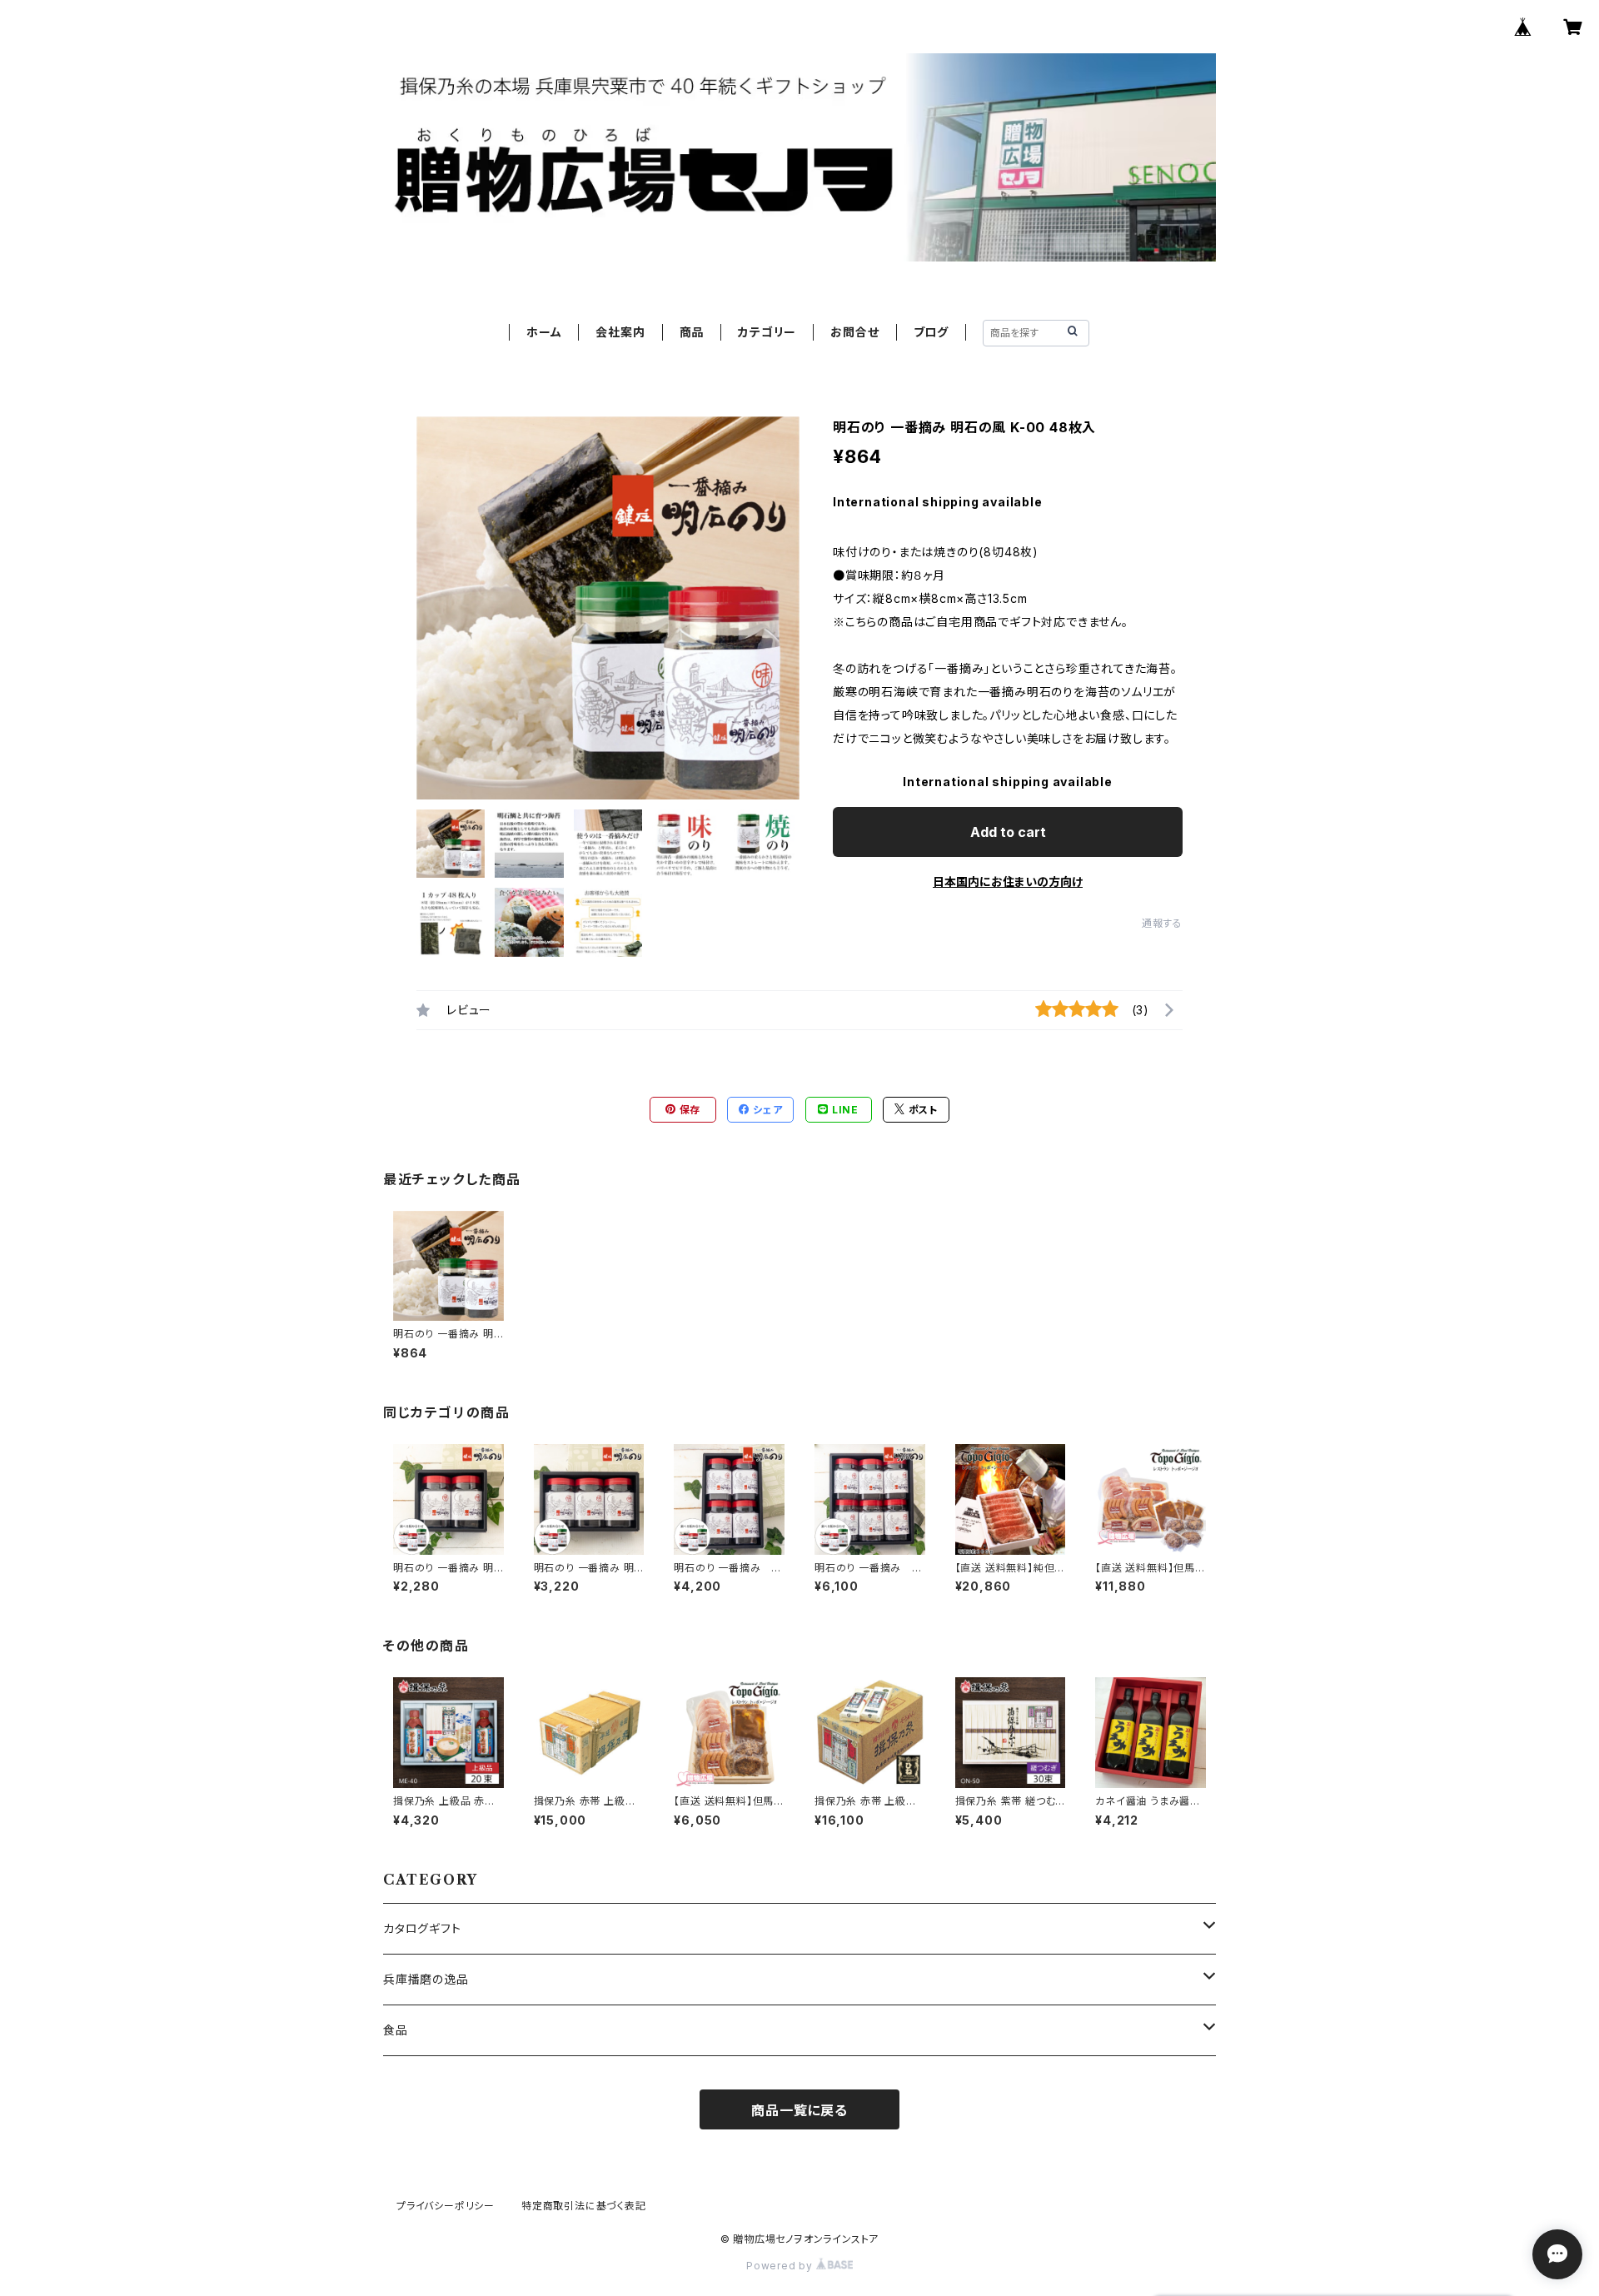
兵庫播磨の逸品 (426, 1979)
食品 (396, 2030)
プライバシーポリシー (446, 2206)
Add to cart (1008, 832)
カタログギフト (422, 1928)
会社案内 (620, 332)
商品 (692, 332)
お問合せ (854, 332)
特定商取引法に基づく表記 (584, 2206)
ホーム (544, 332)
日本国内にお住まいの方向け (1008, 882)
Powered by (781, 2266)
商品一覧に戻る (799, 2110)
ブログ (931, 332)
